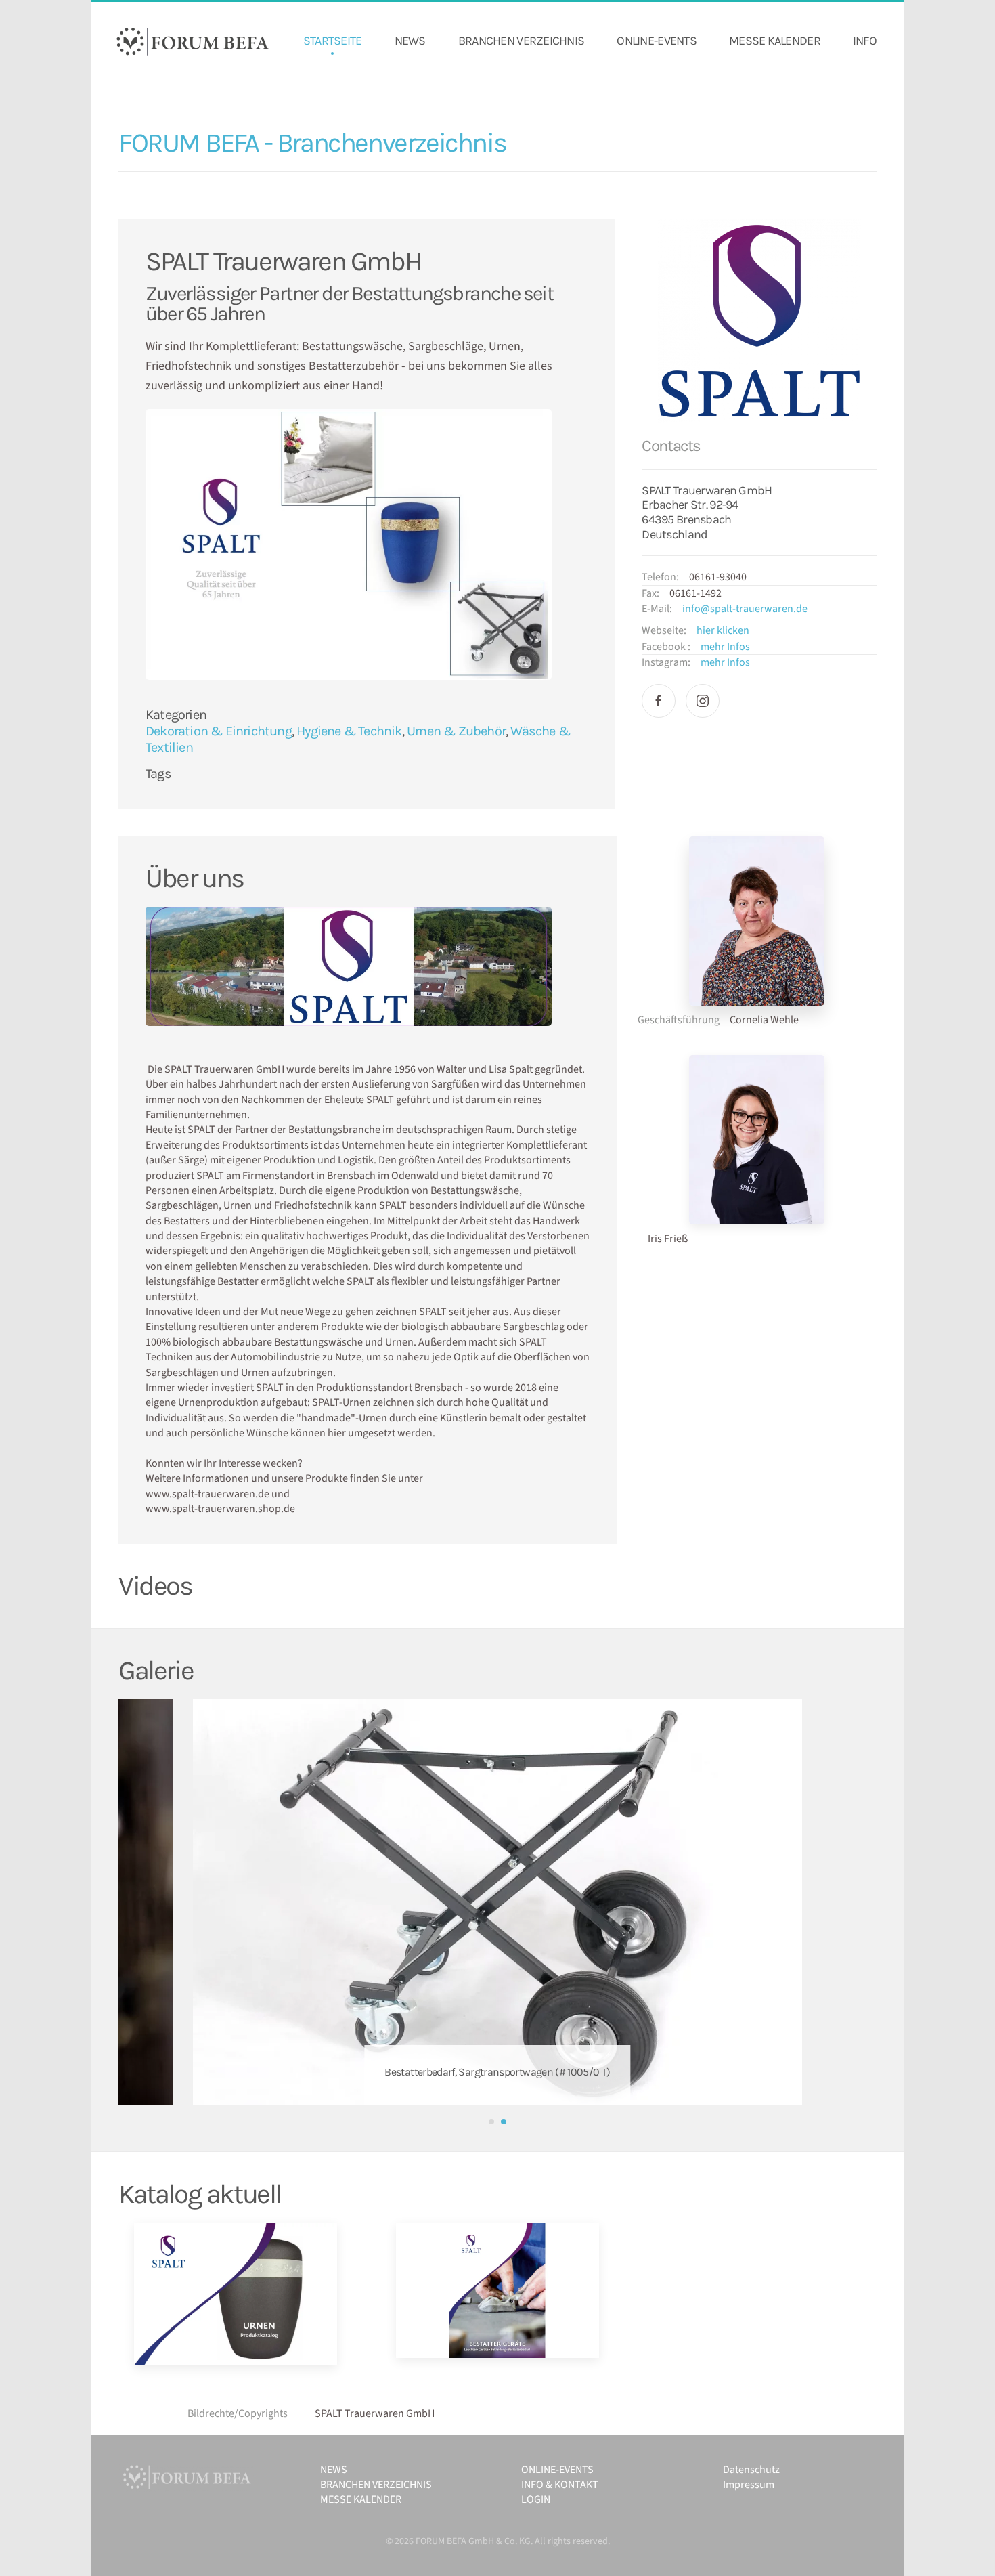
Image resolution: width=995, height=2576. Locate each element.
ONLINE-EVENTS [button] (657, 41)
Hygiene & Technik (349, 731)
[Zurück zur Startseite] (193, 41)
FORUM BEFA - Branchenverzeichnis (312, 143)
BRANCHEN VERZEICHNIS (522, 41)
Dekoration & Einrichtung (219, 731)
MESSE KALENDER (775, 41)
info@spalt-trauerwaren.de (745, 609)
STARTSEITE (333, 41)
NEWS (410, 41)
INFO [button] (865, 41)
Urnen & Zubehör (456, 731)
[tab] (491, 2122)
